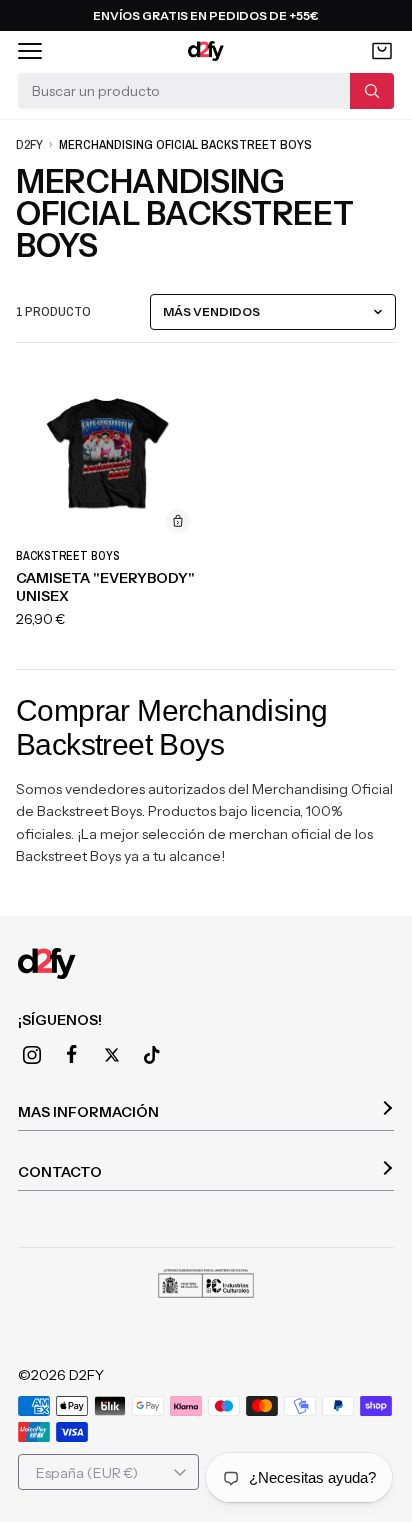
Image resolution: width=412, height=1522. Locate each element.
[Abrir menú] (30, 51)
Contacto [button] (60, 1172)
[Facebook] (72, 1055)
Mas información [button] (88, 1112)
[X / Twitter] (112, 1055)
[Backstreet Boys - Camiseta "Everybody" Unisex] (108, 451)
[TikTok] (152, 1055)
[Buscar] (372, 91)
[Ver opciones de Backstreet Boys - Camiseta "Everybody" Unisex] (178, 521)
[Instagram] (32, 1055)
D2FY (29, 144)
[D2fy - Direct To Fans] (206, 51)
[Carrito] (382, 51)
